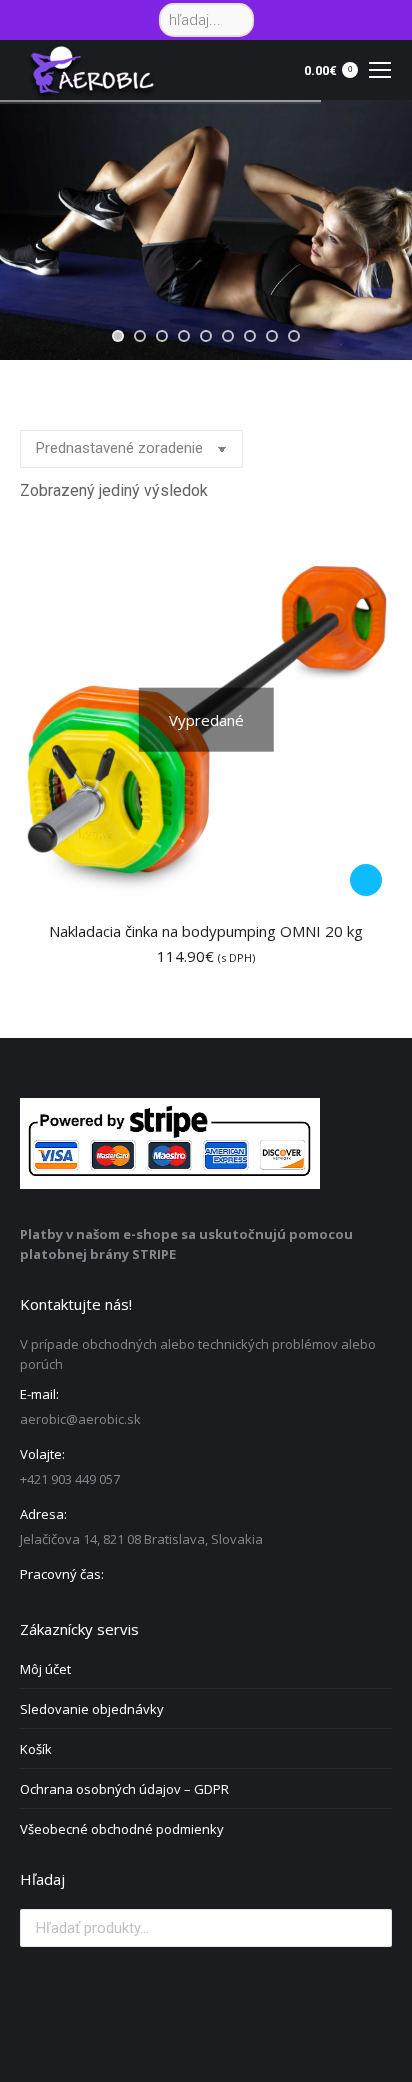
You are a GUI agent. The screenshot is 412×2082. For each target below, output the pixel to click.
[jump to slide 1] (118, 336)
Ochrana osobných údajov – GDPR (124, 1789)
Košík (36, 1749)
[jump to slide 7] (250, 336)
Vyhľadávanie (371, 1928)
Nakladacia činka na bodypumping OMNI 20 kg (206, 931)
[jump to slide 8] (272, 336)
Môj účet (45, 1669)
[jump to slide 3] (162, 336)
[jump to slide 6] (228, 336)
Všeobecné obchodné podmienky (122, 1829)
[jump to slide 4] (184, 336)
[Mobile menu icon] (380, 70)
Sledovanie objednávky (92, 1709)
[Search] (235, 20)
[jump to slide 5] (206, 336)
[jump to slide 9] (294, 336)
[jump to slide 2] (140, 336)
